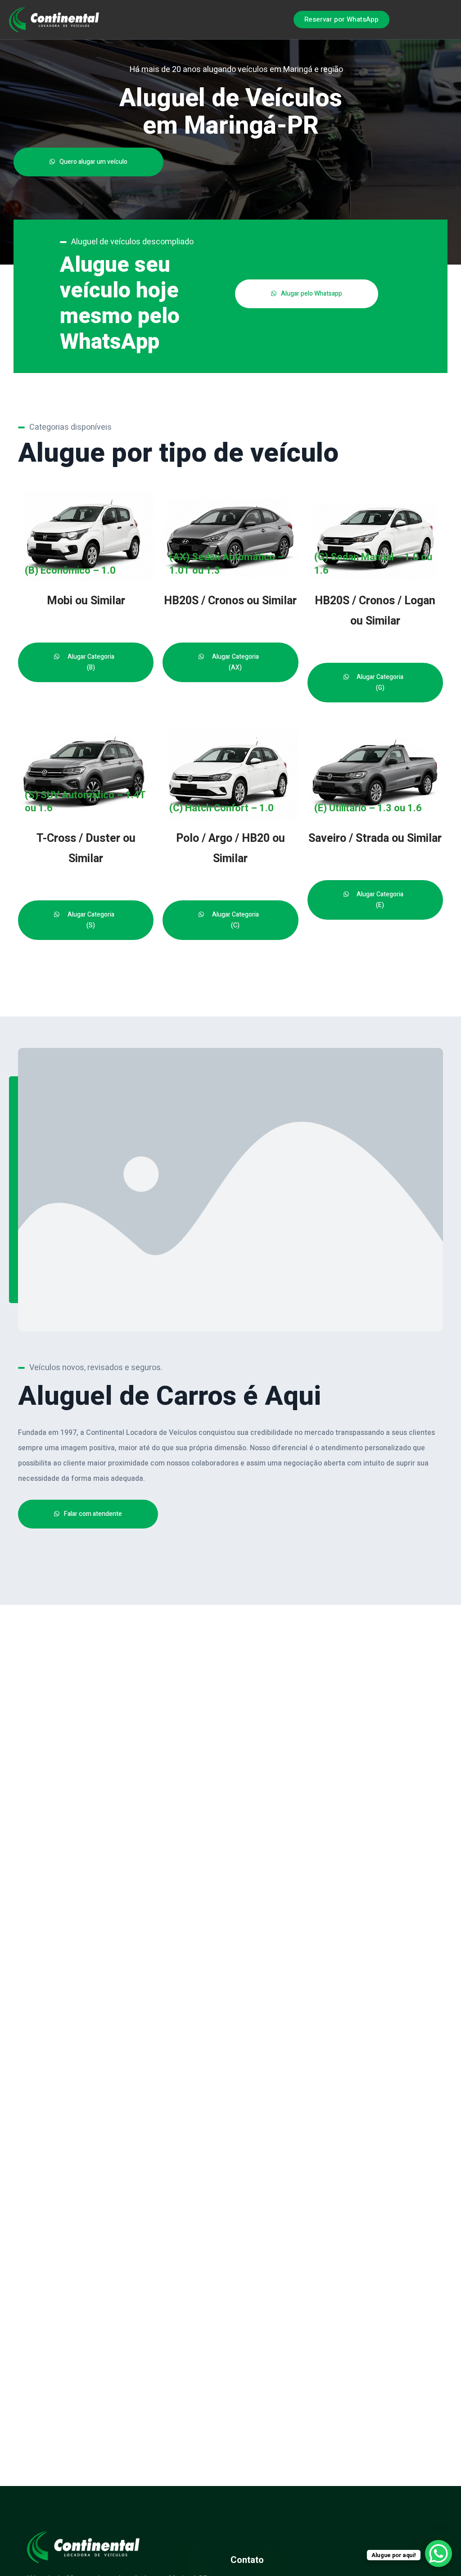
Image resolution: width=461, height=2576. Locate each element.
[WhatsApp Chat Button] (438, 2554)
